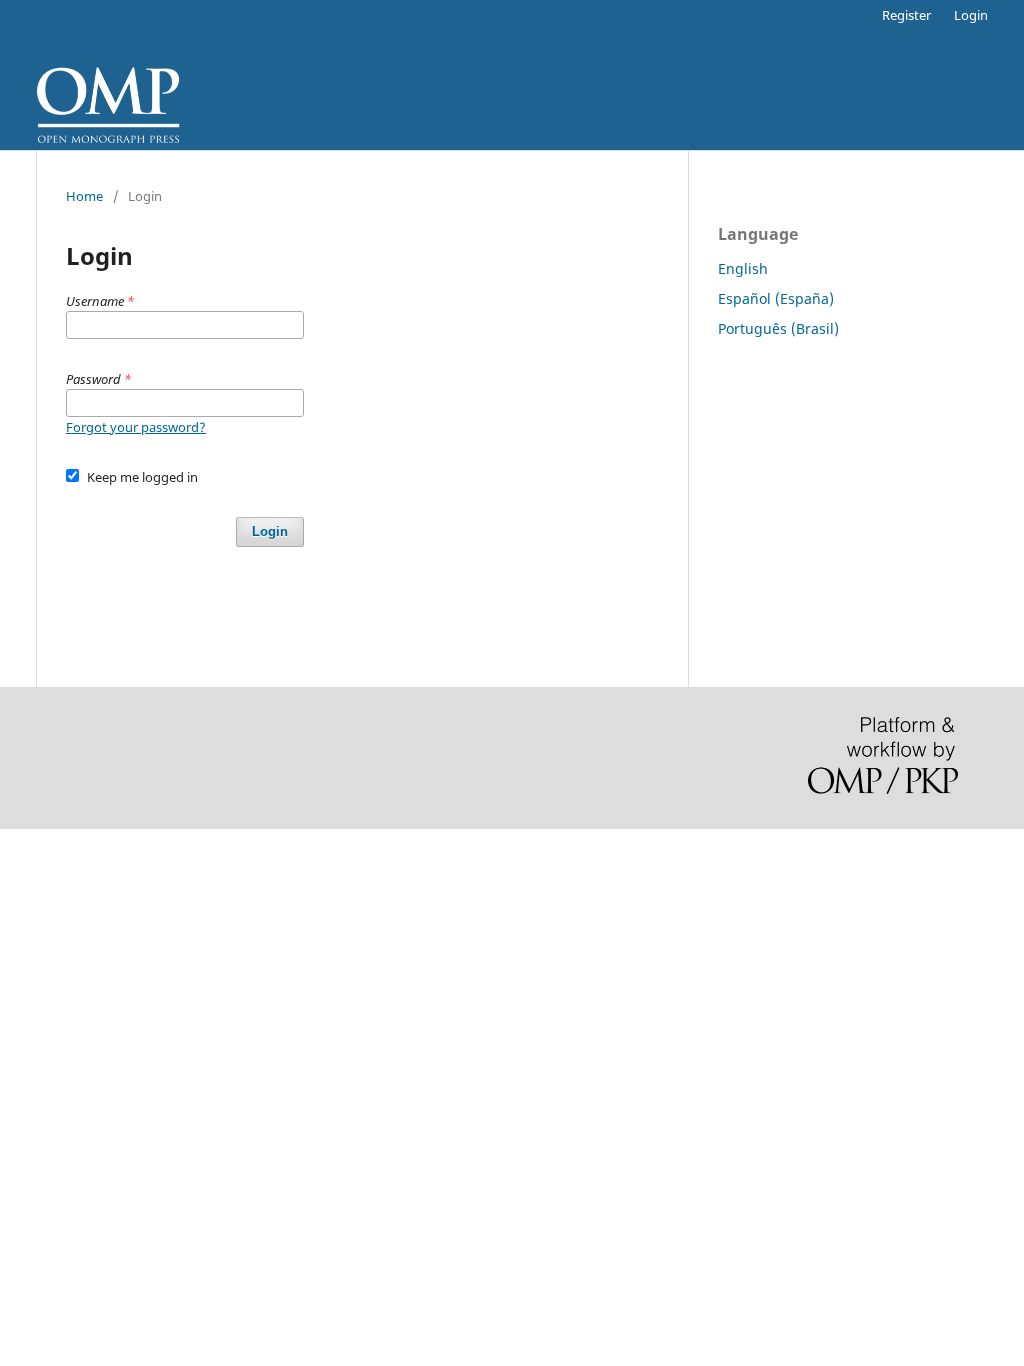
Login (971, 15)
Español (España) (776, 298)
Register (906, 15)
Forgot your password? (136, 427)
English (743, 268)
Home (84, 196)
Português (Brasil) (778, 328)
